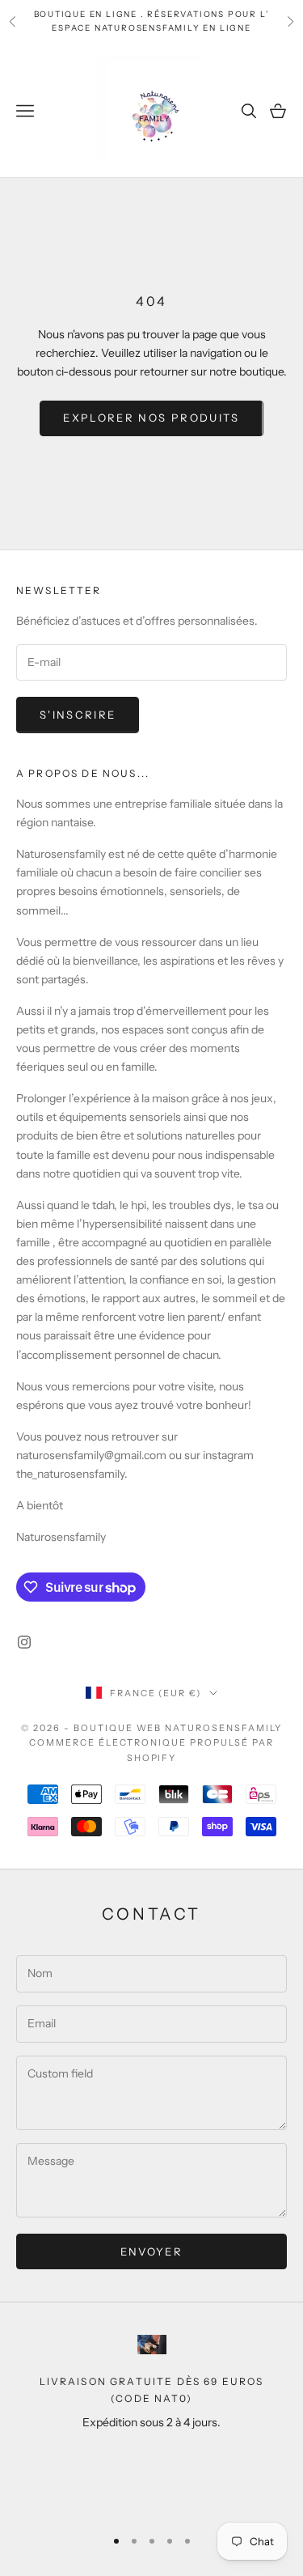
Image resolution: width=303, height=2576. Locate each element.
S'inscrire (78, 715)
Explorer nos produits (151, 418)
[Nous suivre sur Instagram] (24, 1642)
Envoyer (151, 2251)
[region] (151, 2423)
